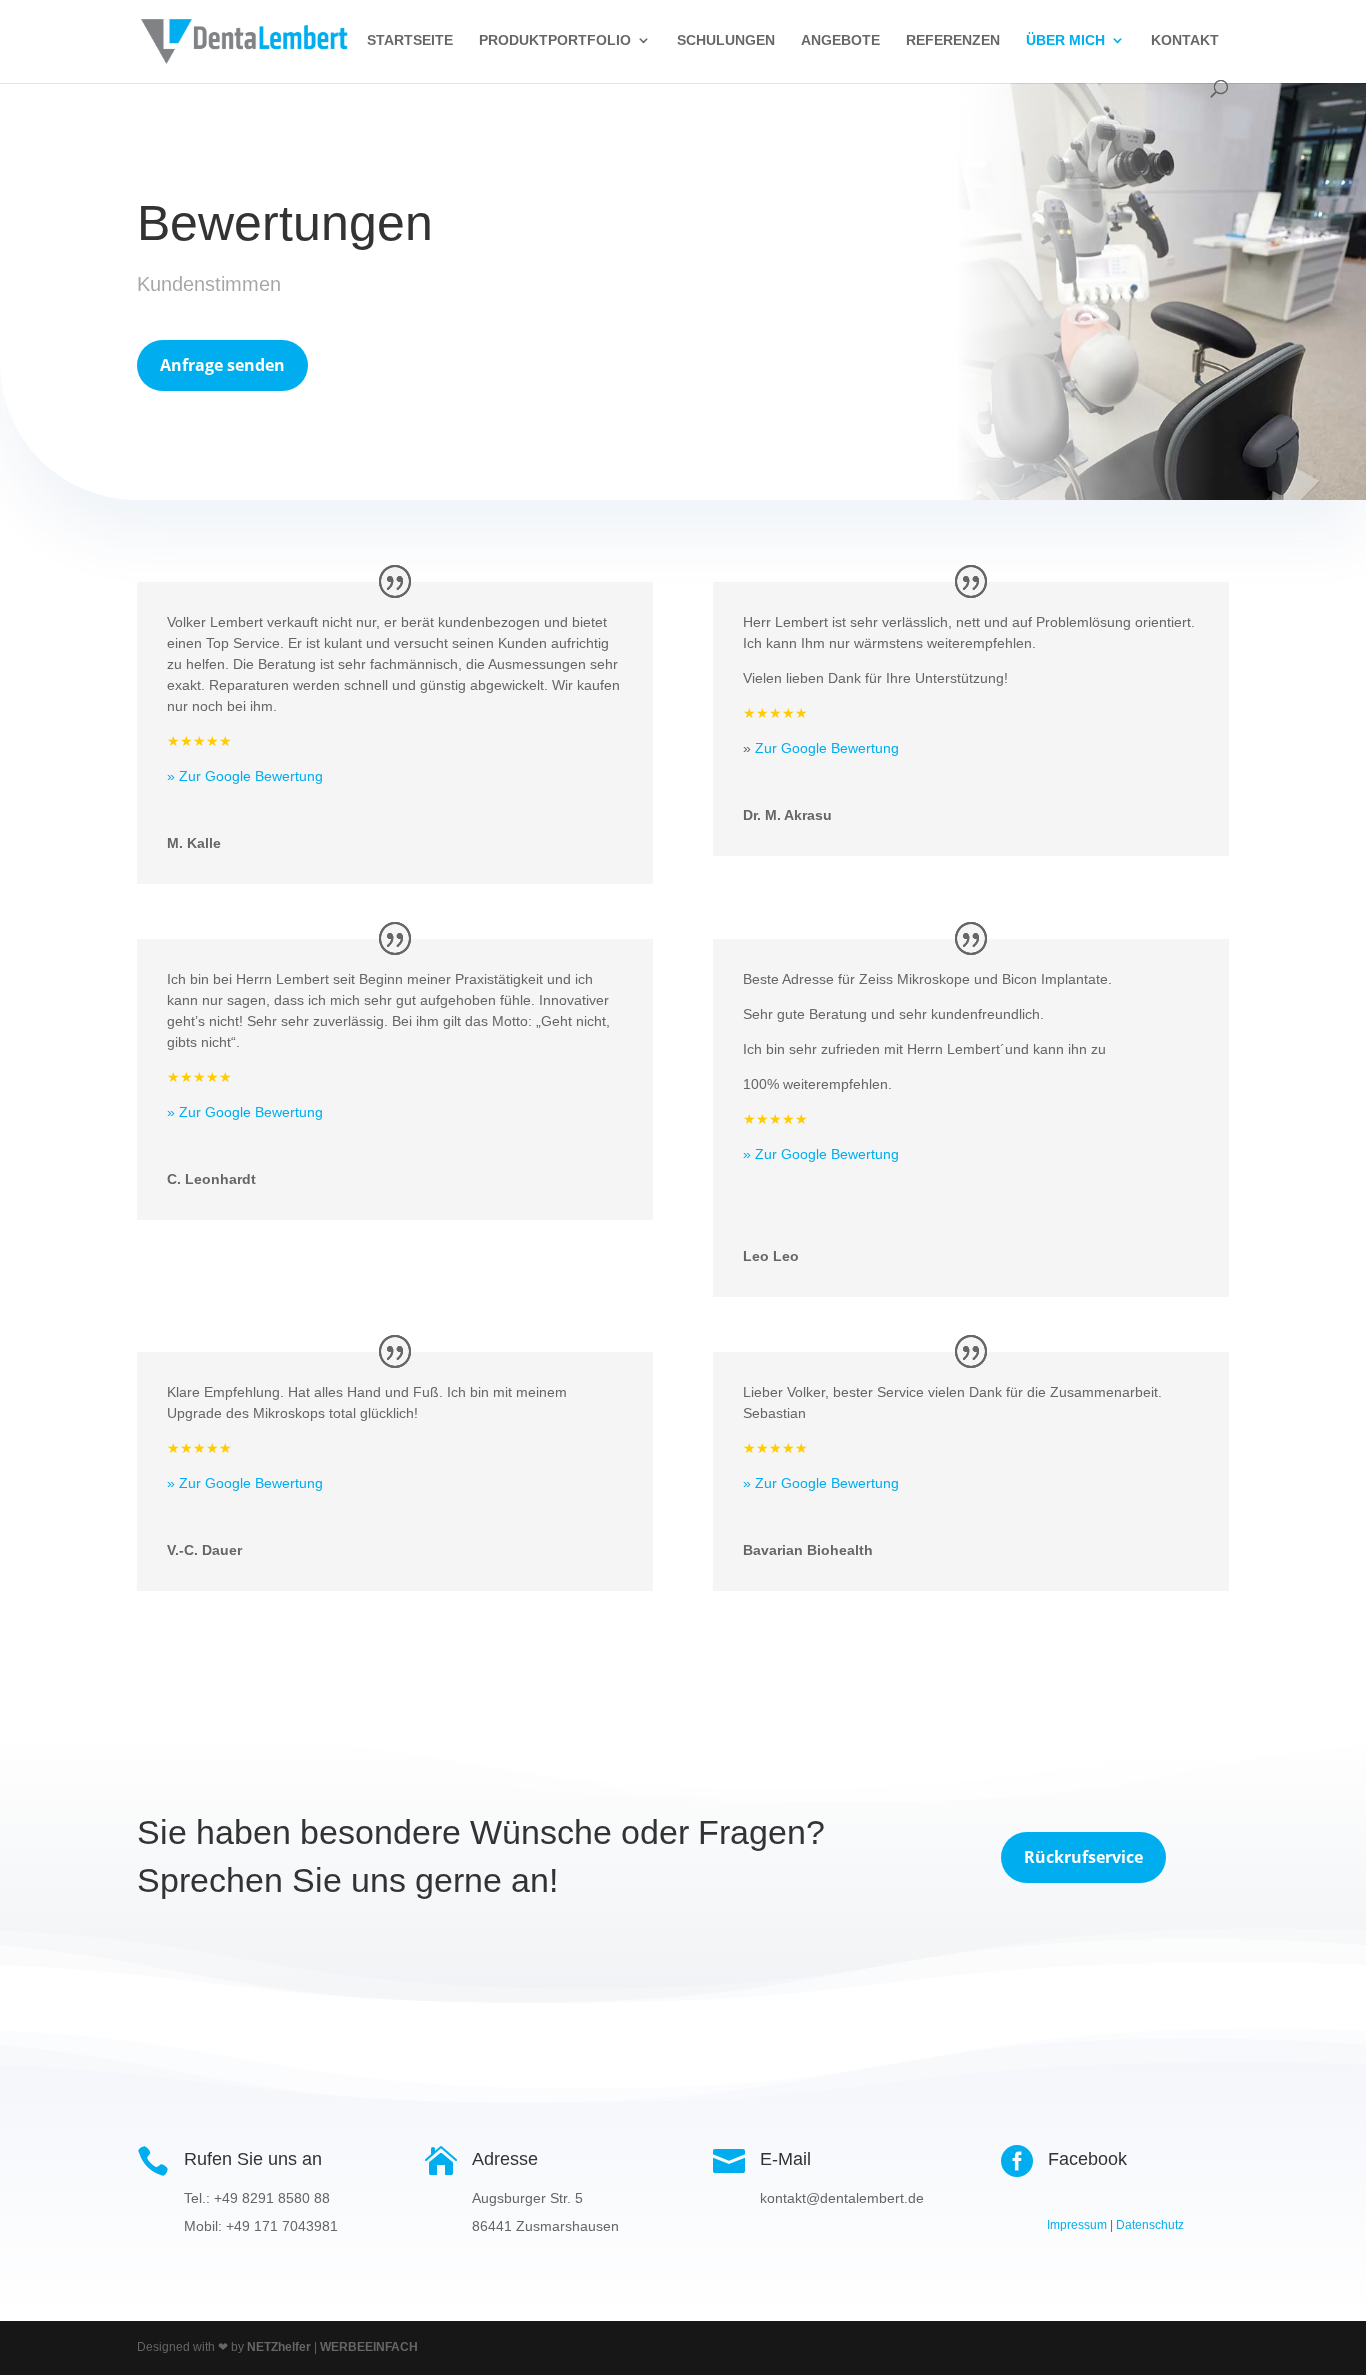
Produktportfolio (555, 40)
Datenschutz (1150, 2225)
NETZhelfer (279, 2347)
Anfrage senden (222, 365)
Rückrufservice (1083, 1857)
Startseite (410, 40)
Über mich (1065, 40)
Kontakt (1185, 40)
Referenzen (953, 40)
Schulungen (726, 40)
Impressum (1077, 2225)
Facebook (1087, 2159)
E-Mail (785, 2159)
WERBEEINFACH (369, 2347)
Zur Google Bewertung (827, 748)
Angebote (840, 40)
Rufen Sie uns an (253, 2159)
